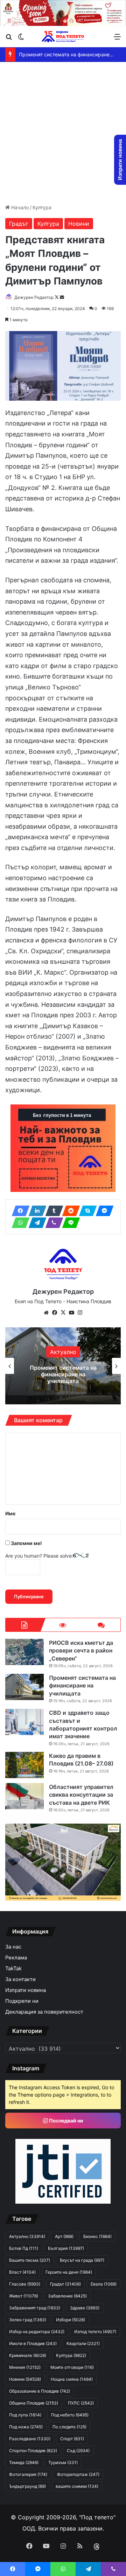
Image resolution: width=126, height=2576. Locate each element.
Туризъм (63, 2462)
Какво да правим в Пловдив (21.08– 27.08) (81, 1760)
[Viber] (52, 1223)
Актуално (27, 2236)
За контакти (20, 1979)
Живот (24, 2296)
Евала (104, 2284)
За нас (13, 1947)
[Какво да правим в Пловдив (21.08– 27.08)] (24, 1765)
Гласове (25, 2284)
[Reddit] (69, 1211)
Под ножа (26, 2427)
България (66, 2248)
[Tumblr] (52, 1211)
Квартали (83, 2343)
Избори (71, 2320)
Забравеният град (35, 2308)
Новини (79, 224)
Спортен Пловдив (33, 2451)
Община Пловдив (34, 2403)
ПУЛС (81, 2403)
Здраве (63, 1352)
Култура (42, 207)
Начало (19, 207)
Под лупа (25, 2415)
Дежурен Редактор (34, 297)
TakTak (13, 1968)
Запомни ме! (26, 1543)
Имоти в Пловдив (33, 2343)
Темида (24, 2462)
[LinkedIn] (35, 1211)
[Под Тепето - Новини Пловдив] (63, 37)
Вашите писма (30, 2260)
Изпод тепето (95, 2332)
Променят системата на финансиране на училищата (82, 1686)
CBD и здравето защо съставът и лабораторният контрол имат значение (63, 1374)
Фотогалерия (28, 2474)
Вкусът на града (82, 2260)
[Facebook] (19, 1211)
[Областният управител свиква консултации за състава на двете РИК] (24, 1796)
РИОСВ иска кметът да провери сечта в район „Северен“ (81, 1651)
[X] (63, 1313)
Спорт (72, 2439)
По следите (69, 2427)
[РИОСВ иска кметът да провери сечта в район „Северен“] (24, 1652)
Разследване (30, 2439)
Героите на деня (69, 2272)
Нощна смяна (72, 2379)
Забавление (67, 2296)
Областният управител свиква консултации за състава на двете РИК (81, 1795)
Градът (19, 224)
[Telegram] (35, 1223)
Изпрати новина (26, 1990)
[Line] (69, 1223)
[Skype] (86, 1211)
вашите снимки (77, 2486)
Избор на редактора (37, 2332)
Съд (78, 2451)
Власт (22, 2272)
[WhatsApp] (19, 1223)
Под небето (70, 2415)
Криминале (28, 2355)
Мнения (25, 2367)
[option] (63, 1366)
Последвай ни (66, 2121)
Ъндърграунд (27, 2486)
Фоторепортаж (78, 2474)
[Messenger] (103, 1211)
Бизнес (97, 2236)
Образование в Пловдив (40, 2391)
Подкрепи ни (22, 2001)
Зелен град (28, 2320)
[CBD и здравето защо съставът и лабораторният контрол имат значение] (24, 1722)
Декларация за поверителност (44, 2012)
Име (10, 1513)
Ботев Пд (24, 2248)
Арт (64, 2236)
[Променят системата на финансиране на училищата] (24, 1687)
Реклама (16, 1958)
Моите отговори (72, 2367)
